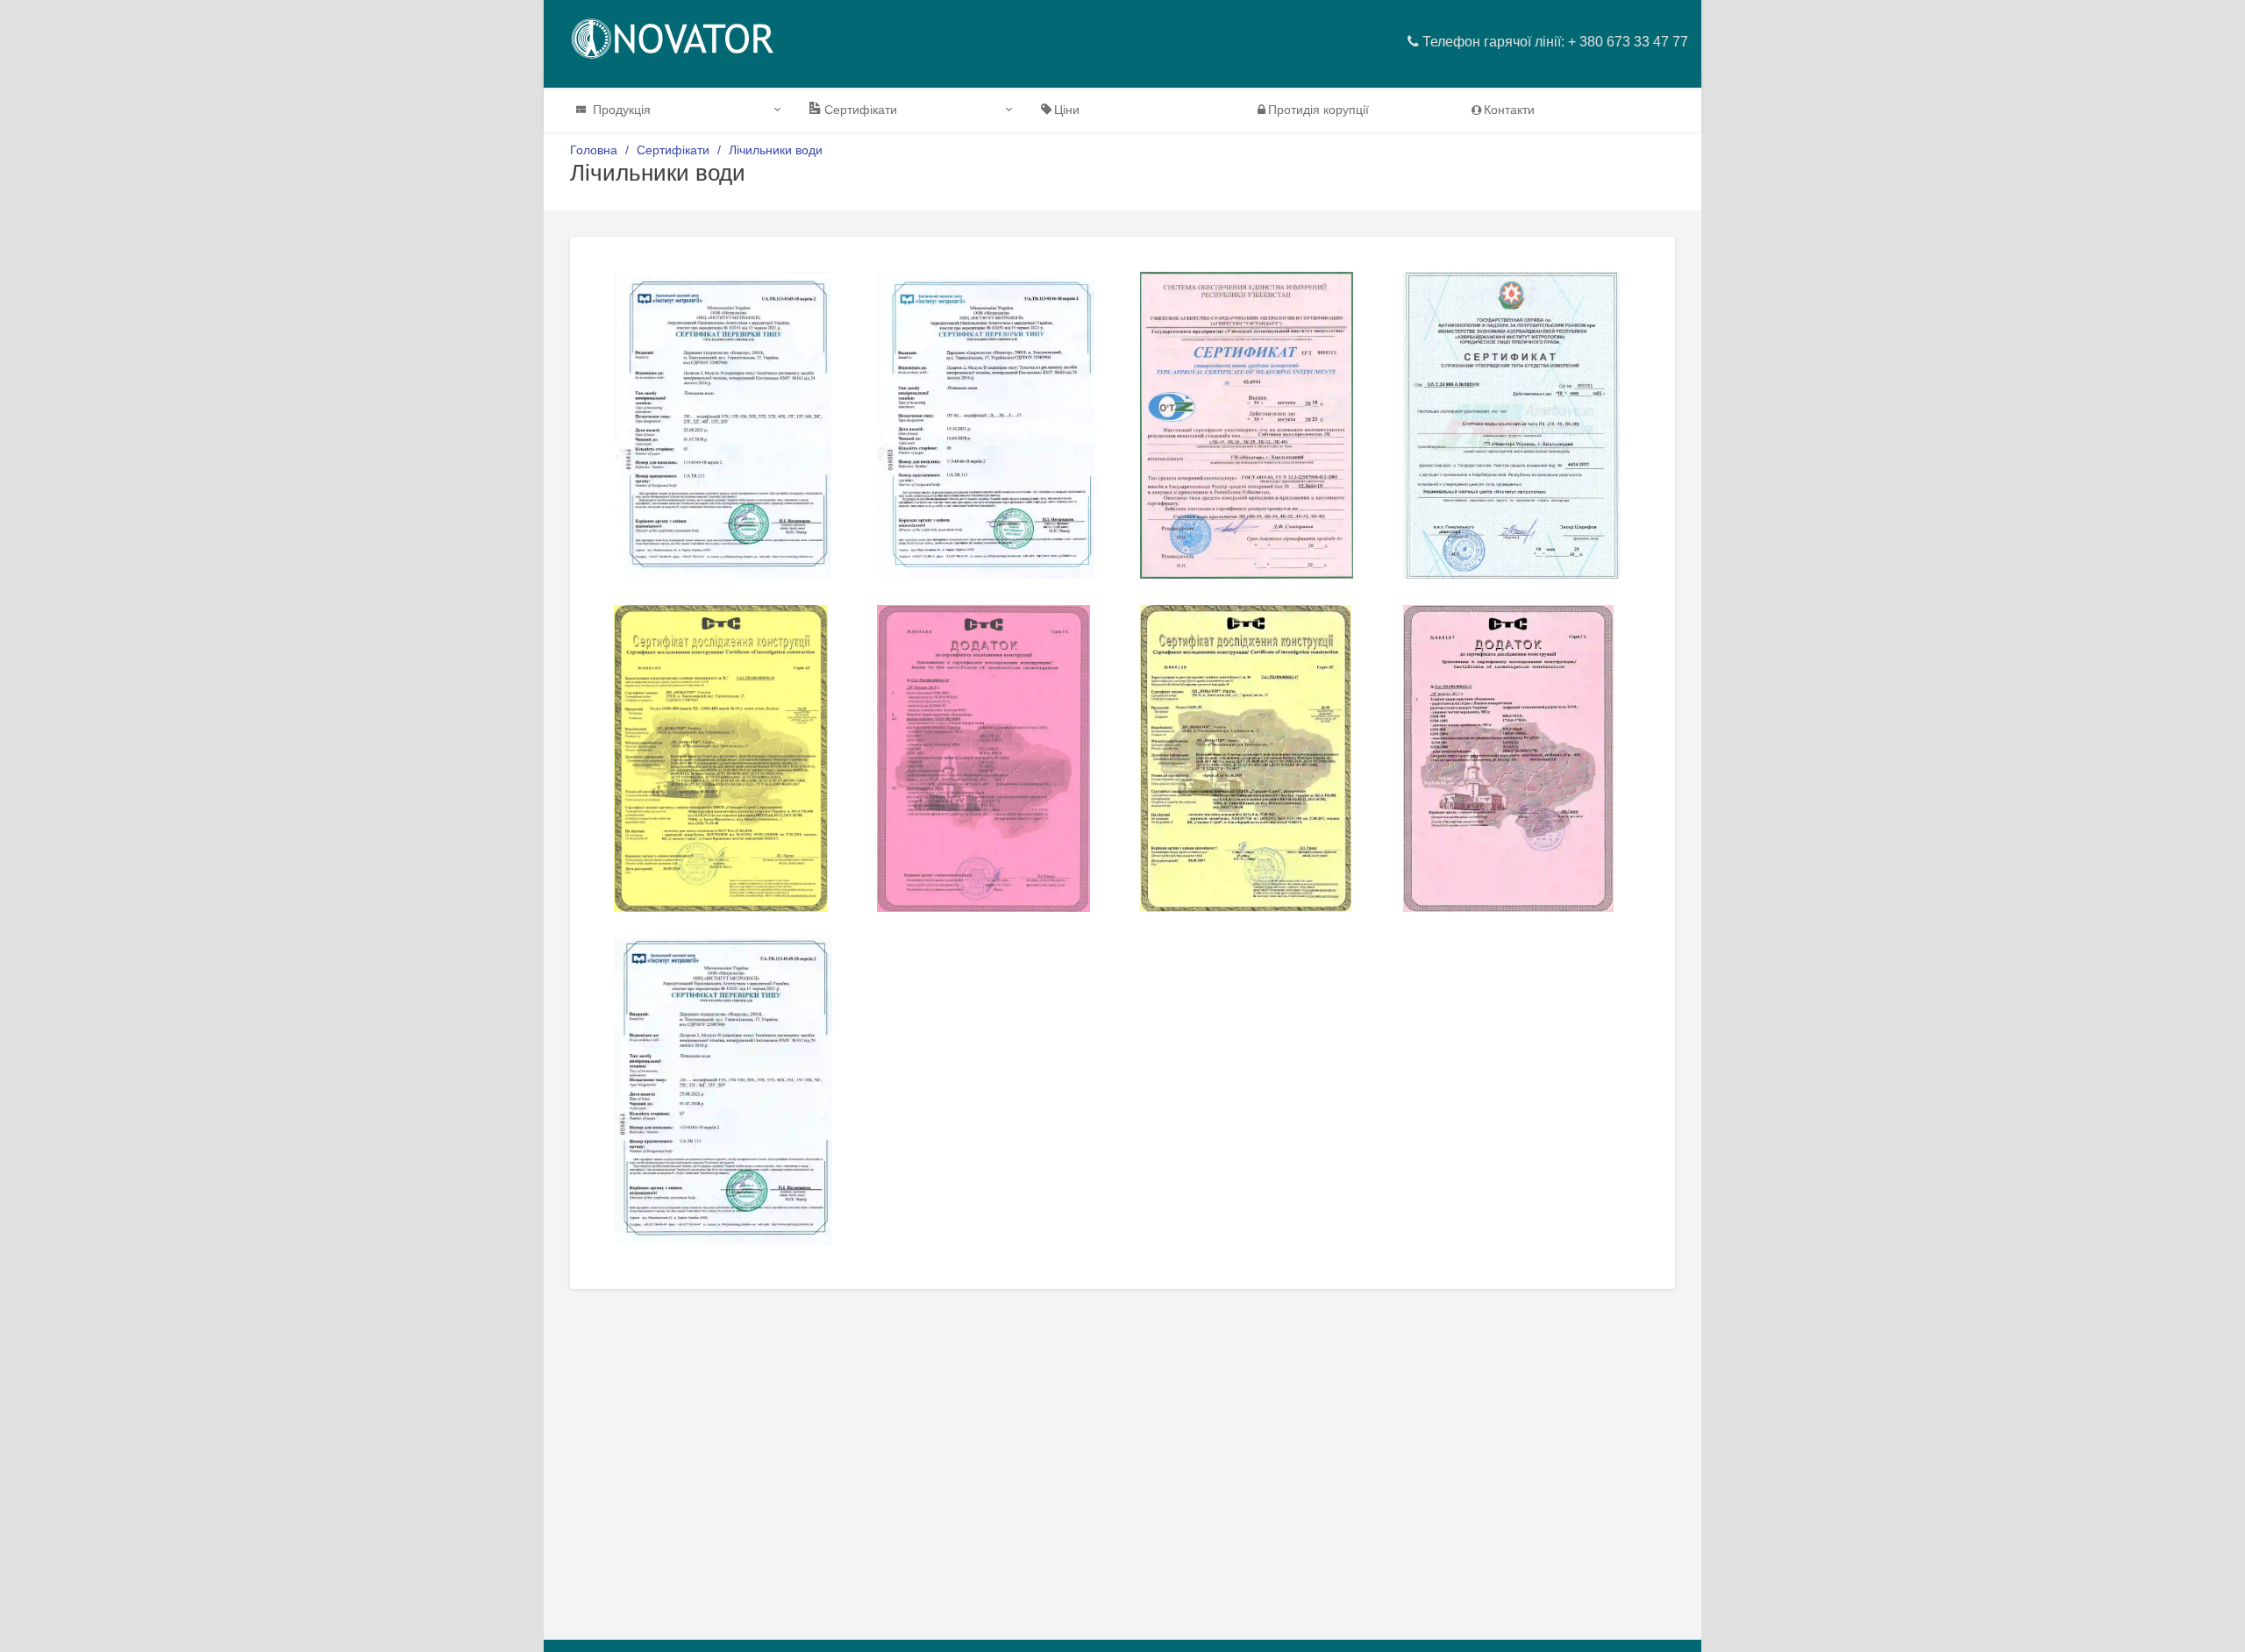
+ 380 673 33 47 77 (1628, 42)
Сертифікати (673, 150)
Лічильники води (776, 150)
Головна (594, 150)
